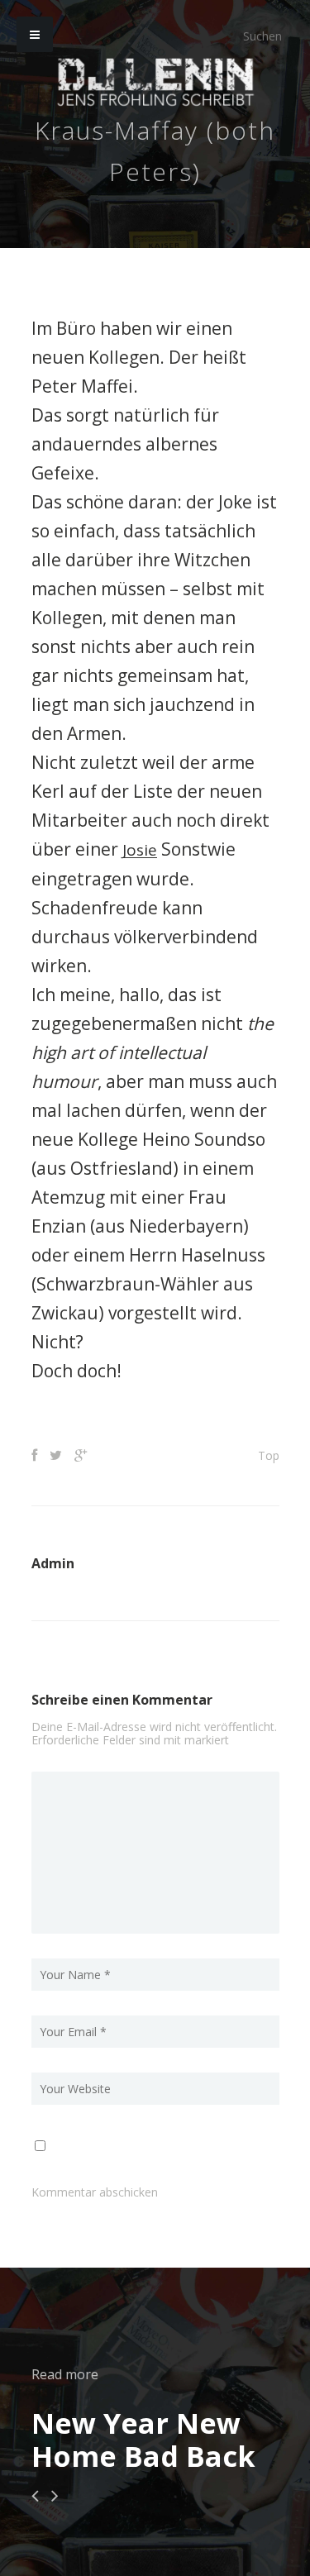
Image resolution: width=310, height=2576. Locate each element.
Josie (141, 849)
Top (269, 1455)
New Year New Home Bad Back (143, 2439)
